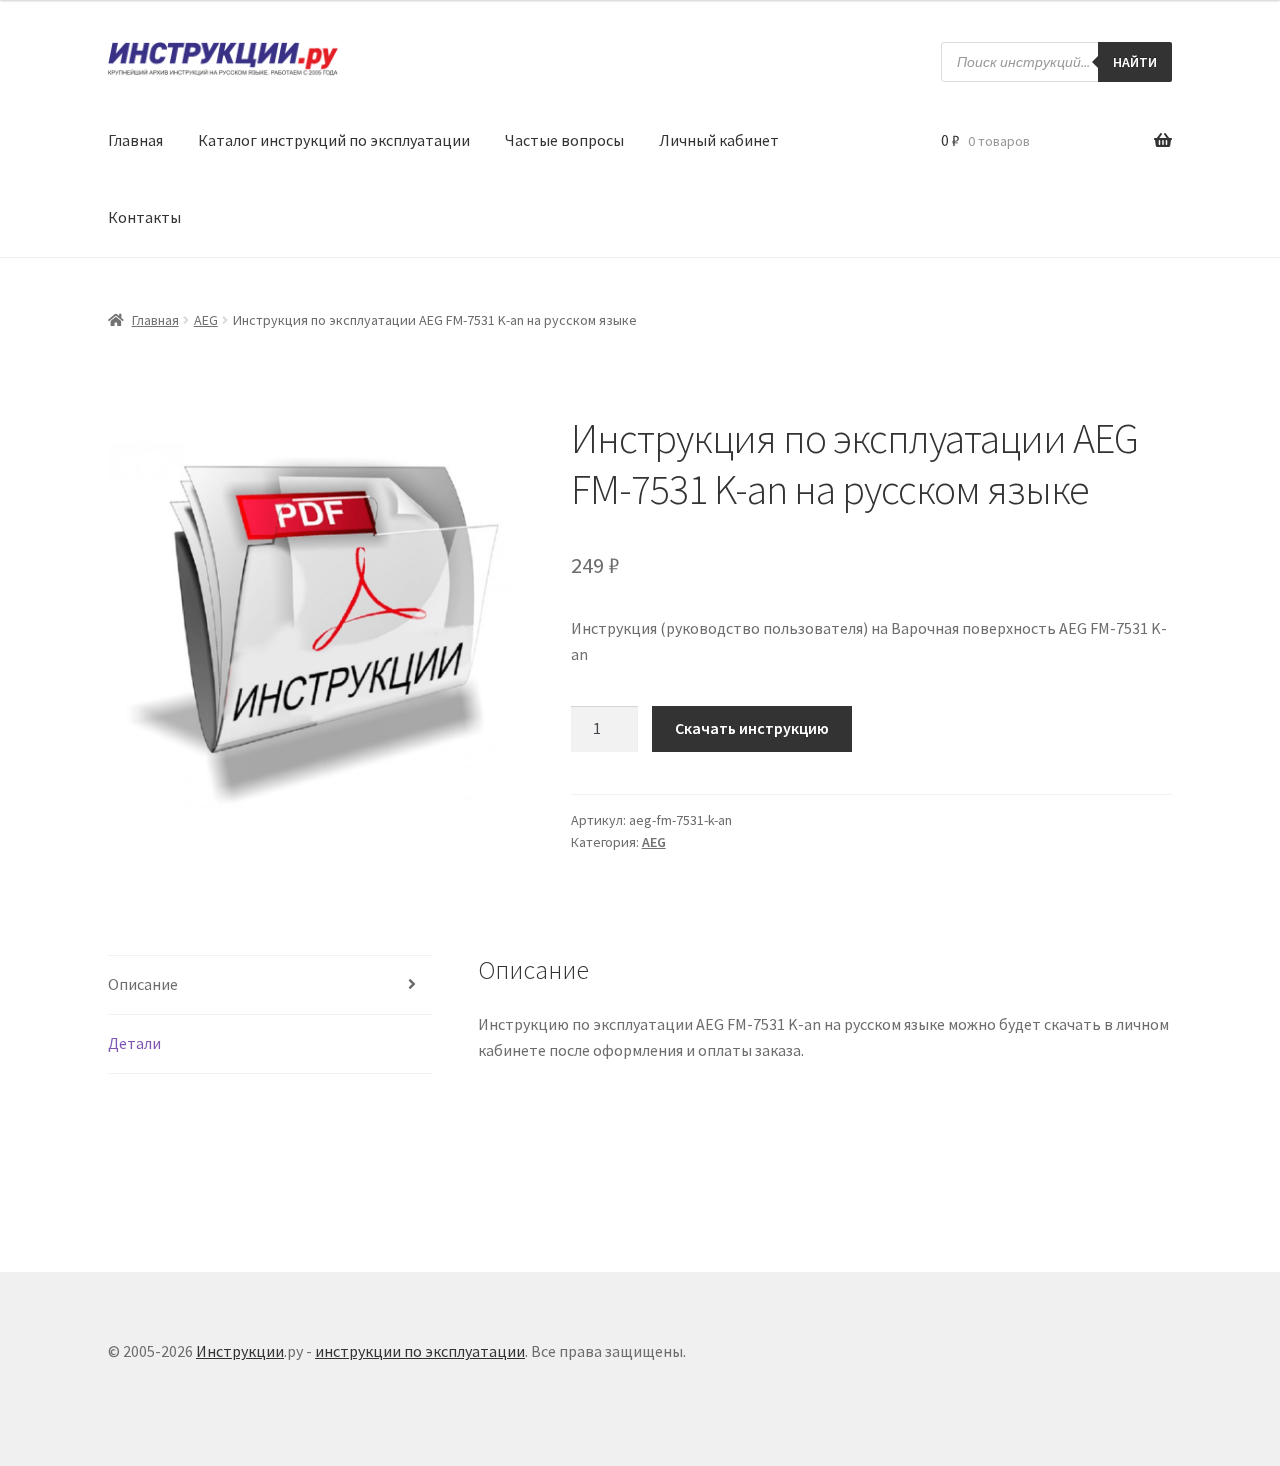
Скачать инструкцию (752, 728)
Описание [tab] (143, 984)
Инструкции (240, 1351)
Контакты (144, 217)
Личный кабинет (719, 140)
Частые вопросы (564, 140)
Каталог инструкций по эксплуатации (334, 140)
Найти (1135, 62)
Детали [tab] (134, 1043)
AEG (206, 320)
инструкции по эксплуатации (420, 1351)
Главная (135, 140)
